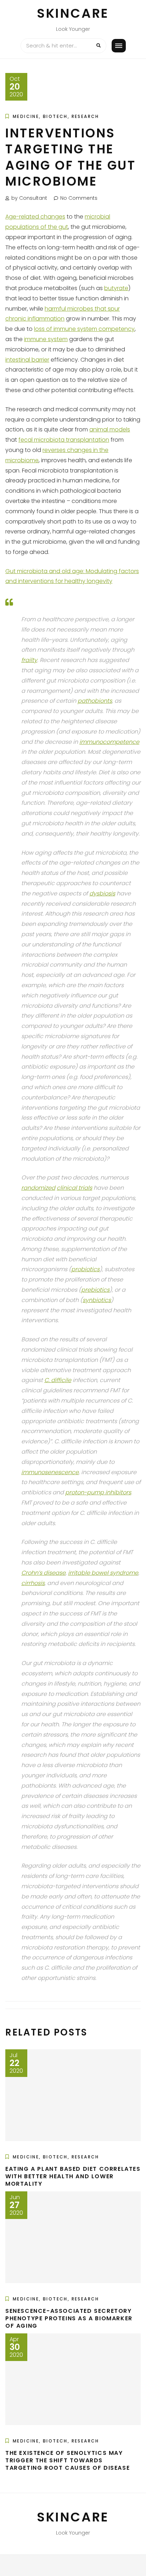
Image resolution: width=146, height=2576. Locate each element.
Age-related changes (35, 217)
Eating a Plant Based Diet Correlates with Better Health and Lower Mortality (73, 2176)
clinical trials (74, 1188)
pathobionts (95, 701)
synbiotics (97, 1300)
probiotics (85, 1269)
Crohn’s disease (43, 1573)
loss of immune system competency (84, 329)
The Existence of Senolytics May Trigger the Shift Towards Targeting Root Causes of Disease (68, 2460)
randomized (38, 1188)
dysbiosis (102, 893)
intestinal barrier (27, 360)
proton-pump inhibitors (98, 1492)
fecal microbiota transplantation (64, 440)
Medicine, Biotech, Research (56, 116)
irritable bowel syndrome (103, 1573)
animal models (110, 429)
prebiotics (95, 1290)
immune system (46, 339)
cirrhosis (33, 1583)
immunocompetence (109, 742)
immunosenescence (50, 1472)
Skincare (73, 13)
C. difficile (58, 1380)
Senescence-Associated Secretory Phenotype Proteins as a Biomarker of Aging (69, 2318)
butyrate (116, 288)
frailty (29, 660)
